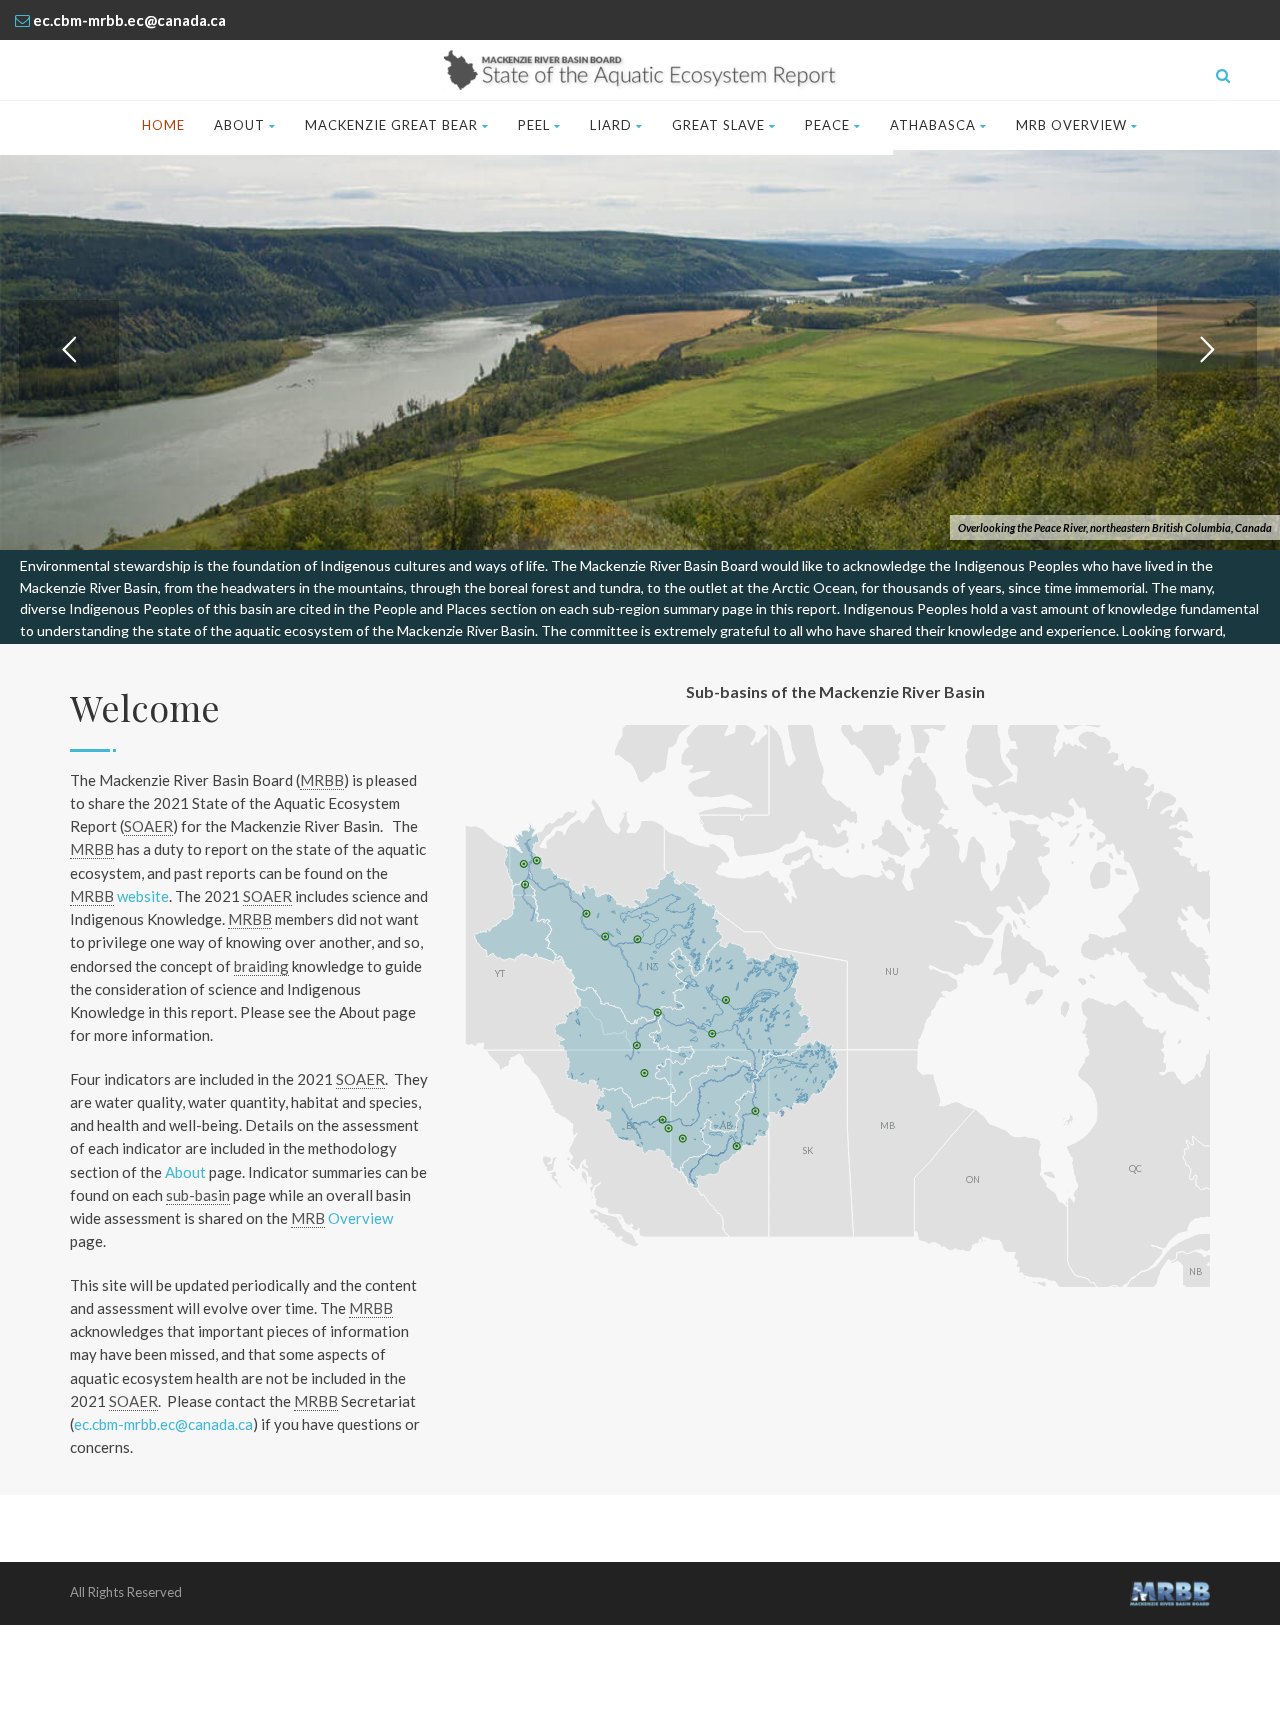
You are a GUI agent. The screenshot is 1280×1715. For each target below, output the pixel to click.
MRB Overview (1071, 125)
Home (163, 125)
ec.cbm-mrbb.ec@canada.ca (163, 1424)
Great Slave (718, 125)
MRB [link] (308, 1218)
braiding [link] (261, 966)
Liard (611, 125)
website (119, 896)
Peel (534, 125)
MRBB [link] (322, 780)
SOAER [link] (148, 826)
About (239, 125)
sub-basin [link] (198, 1195)
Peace (827, 125)
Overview (342, 1218)
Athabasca (933, 125)
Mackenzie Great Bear (391, 125)
